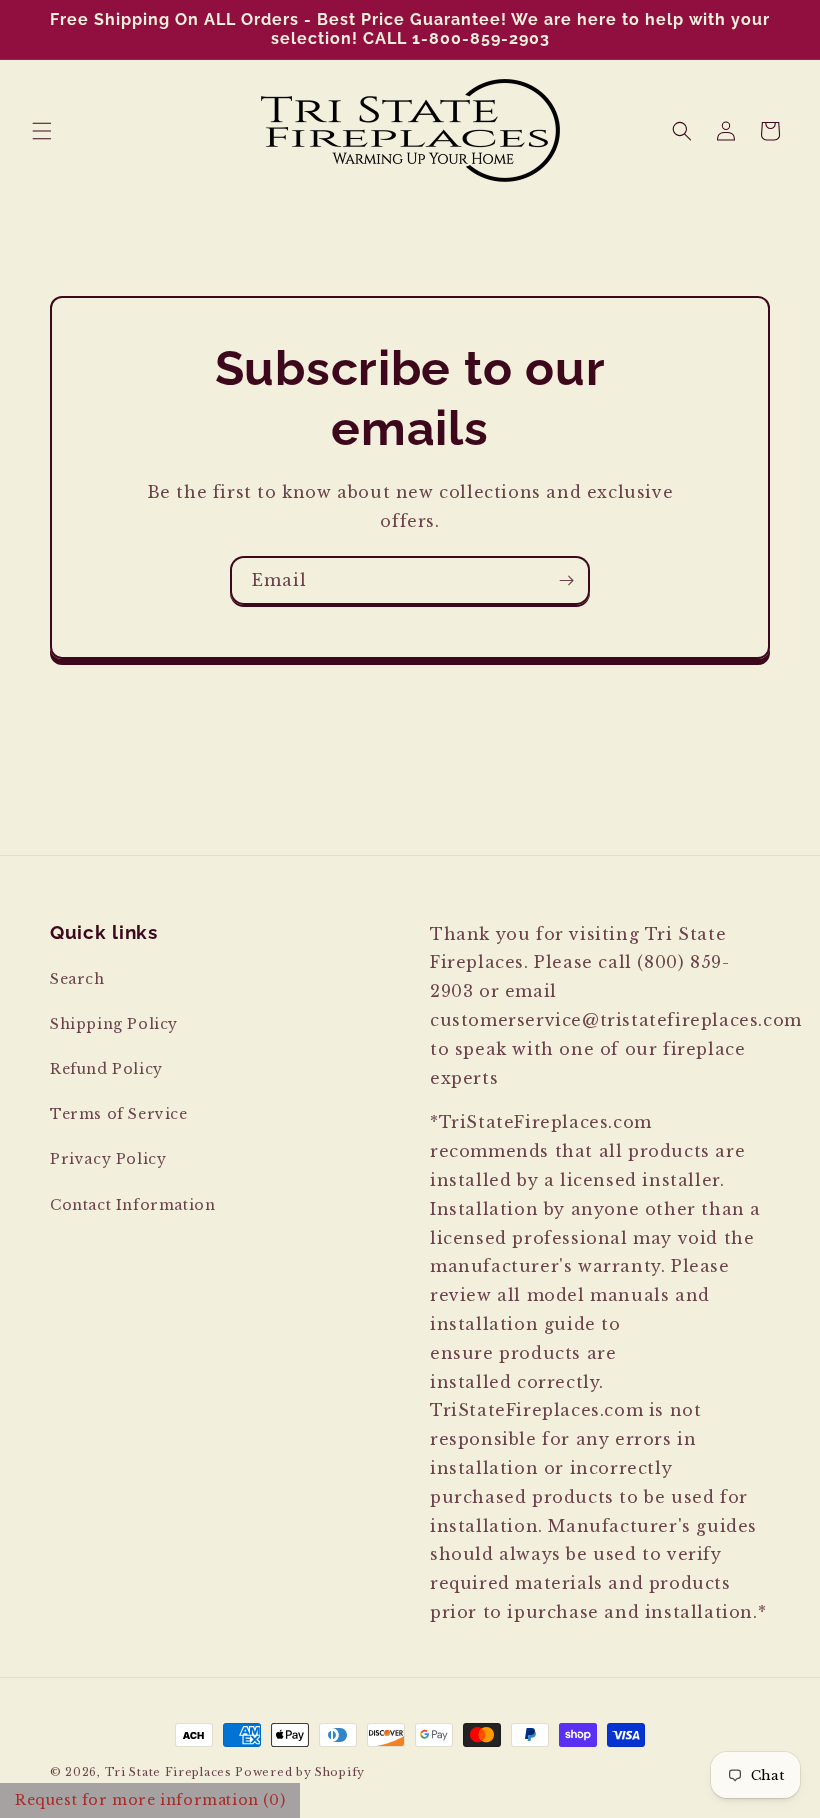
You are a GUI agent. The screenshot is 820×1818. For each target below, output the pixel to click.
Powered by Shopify (300, 1772)
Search (77, 979)
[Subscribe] (566, 580)
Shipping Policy (114, 1024)
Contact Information (132, 1205)
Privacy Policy (108, 1159)
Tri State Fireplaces (168, 1772)
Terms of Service (119, 1114)
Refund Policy (106, 1069)
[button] (42, 131)
